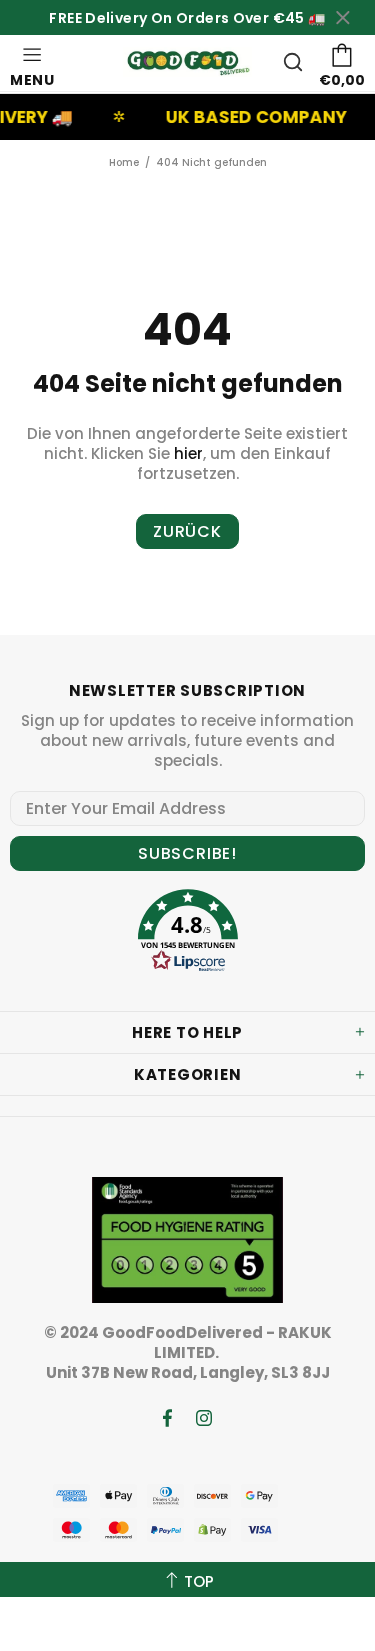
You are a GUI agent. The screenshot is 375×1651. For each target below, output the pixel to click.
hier (188, 454)
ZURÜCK (187, 531)
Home (124, 162)
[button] (188, 933)
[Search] (293, 62)
